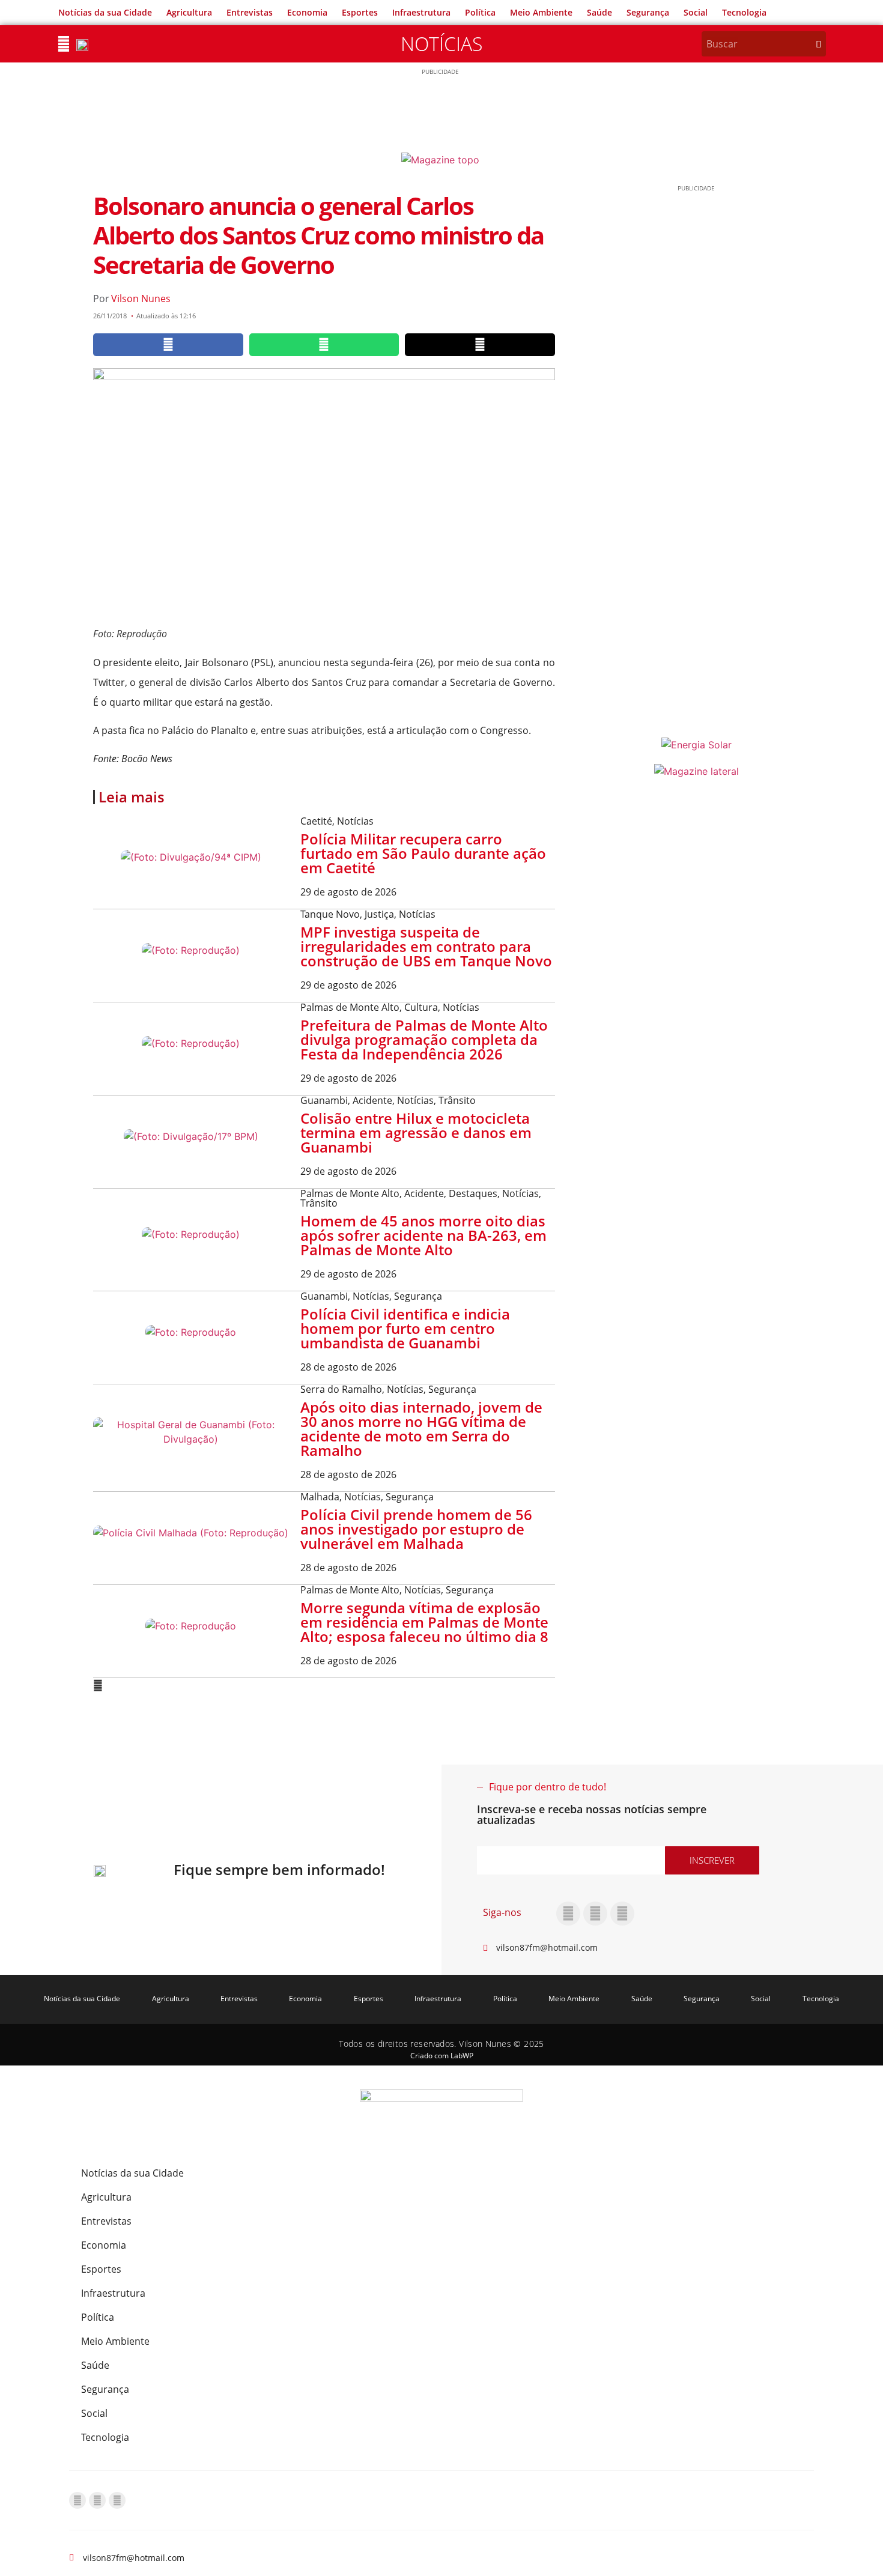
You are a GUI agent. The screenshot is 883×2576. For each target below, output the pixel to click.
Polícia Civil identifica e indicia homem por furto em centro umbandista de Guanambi (405, 1328)
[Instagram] (595, 1914)
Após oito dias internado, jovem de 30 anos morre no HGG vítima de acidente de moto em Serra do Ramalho (421, 1429)
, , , (388, 1100)
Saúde (599, 12)
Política (480, 12)
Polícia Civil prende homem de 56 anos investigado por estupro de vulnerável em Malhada (416, 1529)
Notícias (441, 44)
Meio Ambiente (541, 12)
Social (696, 12)
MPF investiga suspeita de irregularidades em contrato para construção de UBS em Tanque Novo (426, 946)
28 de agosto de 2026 (348, 1367)
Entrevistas (250, 12)
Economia (307, 12)
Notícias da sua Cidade (105, 12)
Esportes (360, 12)
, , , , (421, 1198)
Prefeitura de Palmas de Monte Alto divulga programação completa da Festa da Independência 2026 (424, 1039)
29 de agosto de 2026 (348, 892)
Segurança (648, 12)
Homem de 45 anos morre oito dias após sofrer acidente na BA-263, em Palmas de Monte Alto (423, 1235)
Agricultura (189, 12)
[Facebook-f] (568, 1914)
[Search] (819, 44)
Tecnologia (744, 12)
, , (368, 914)
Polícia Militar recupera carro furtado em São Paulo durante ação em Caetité (423, 853)
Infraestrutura (421, 12)
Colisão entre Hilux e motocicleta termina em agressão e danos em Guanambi (416, 1132)
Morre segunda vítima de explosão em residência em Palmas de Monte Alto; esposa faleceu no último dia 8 (424, 1622)
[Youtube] (622, 1914)
